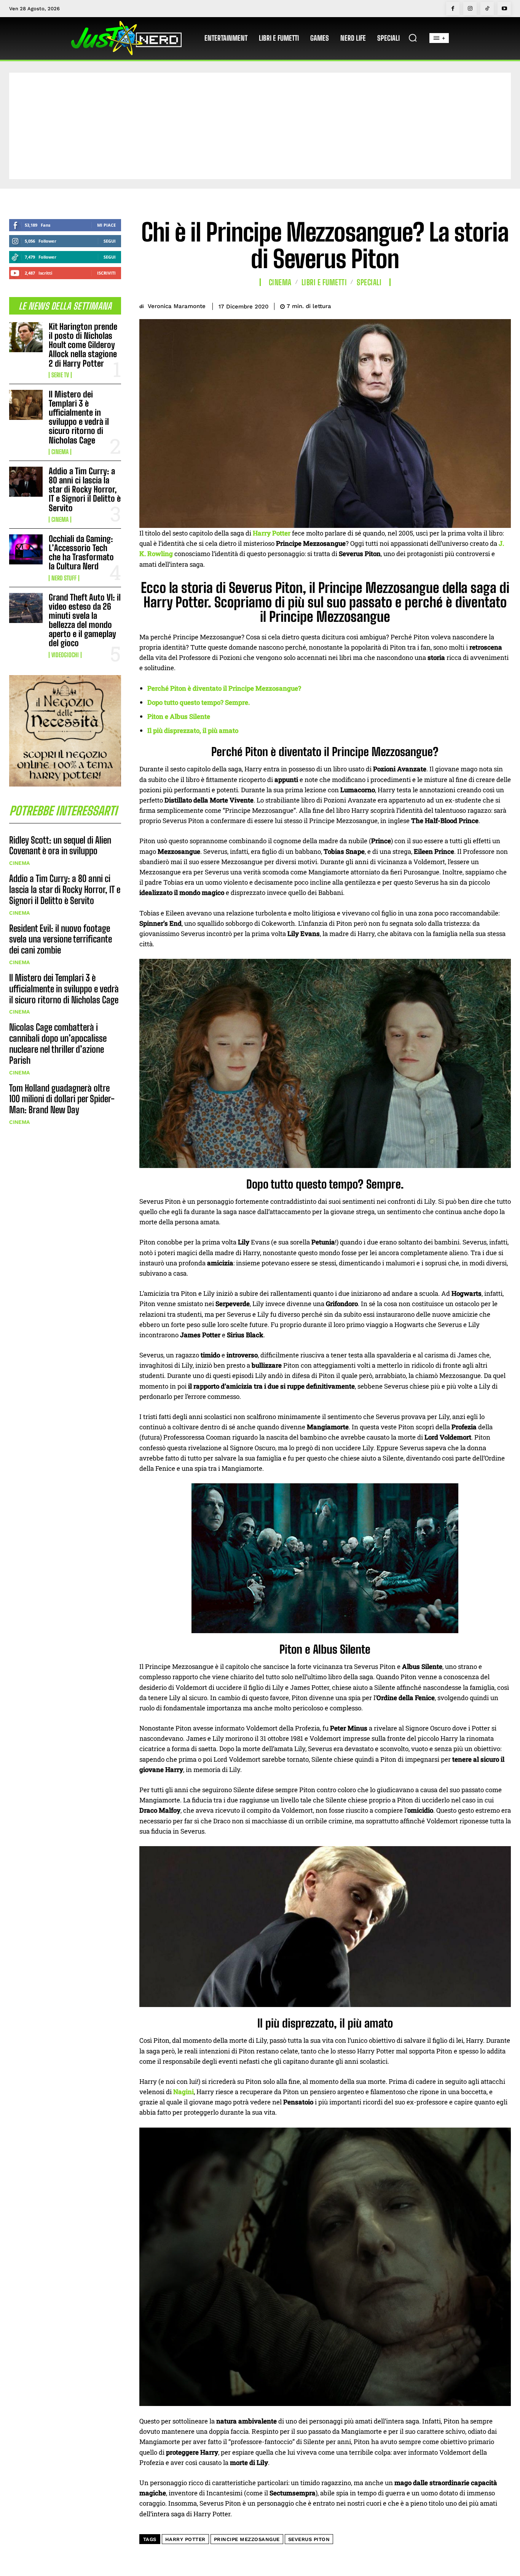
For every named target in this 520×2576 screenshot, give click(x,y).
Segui (110, 241)
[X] (450, 305)
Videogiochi (65, 655)
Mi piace (106, 225)
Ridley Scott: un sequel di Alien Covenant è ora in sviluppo (60, 845)
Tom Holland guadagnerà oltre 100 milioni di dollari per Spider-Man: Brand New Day (62, 1099)
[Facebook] (453, 9)
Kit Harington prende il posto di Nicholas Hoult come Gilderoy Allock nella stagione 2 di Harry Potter (83, 345)
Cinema (60, 452)
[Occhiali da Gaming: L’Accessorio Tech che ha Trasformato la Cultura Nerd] (26, 549)
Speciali (369, 282)
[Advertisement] (260, 126)
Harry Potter (185, 2539)
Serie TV (60, 375)
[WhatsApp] (485, 305)
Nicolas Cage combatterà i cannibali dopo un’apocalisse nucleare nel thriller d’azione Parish (58, 1043)
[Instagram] (470, 9)
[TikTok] (487, 9)
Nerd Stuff (64, 578)
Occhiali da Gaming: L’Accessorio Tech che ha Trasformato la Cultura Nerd (81, 553)
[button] (413, 38)
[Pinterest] (467, 305)
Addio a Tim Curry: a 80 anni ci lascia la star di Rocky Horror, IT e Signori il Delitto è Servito (85, 489)
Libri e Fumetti (324, 282)
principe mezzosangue (247, 2539)
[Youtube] (504, 9)
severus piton (309, 2539)
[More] (503, 305)
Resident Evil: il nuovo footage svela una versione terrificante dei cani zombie (61, 939)
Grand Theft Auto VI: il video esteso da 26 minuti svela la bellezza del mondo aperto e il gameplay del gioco (85, 620)
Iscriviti (106, 273)
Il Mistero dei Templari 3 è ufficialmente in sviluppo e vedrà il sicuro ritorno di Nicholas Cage (79, 417)
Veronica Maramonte (177, 306)
